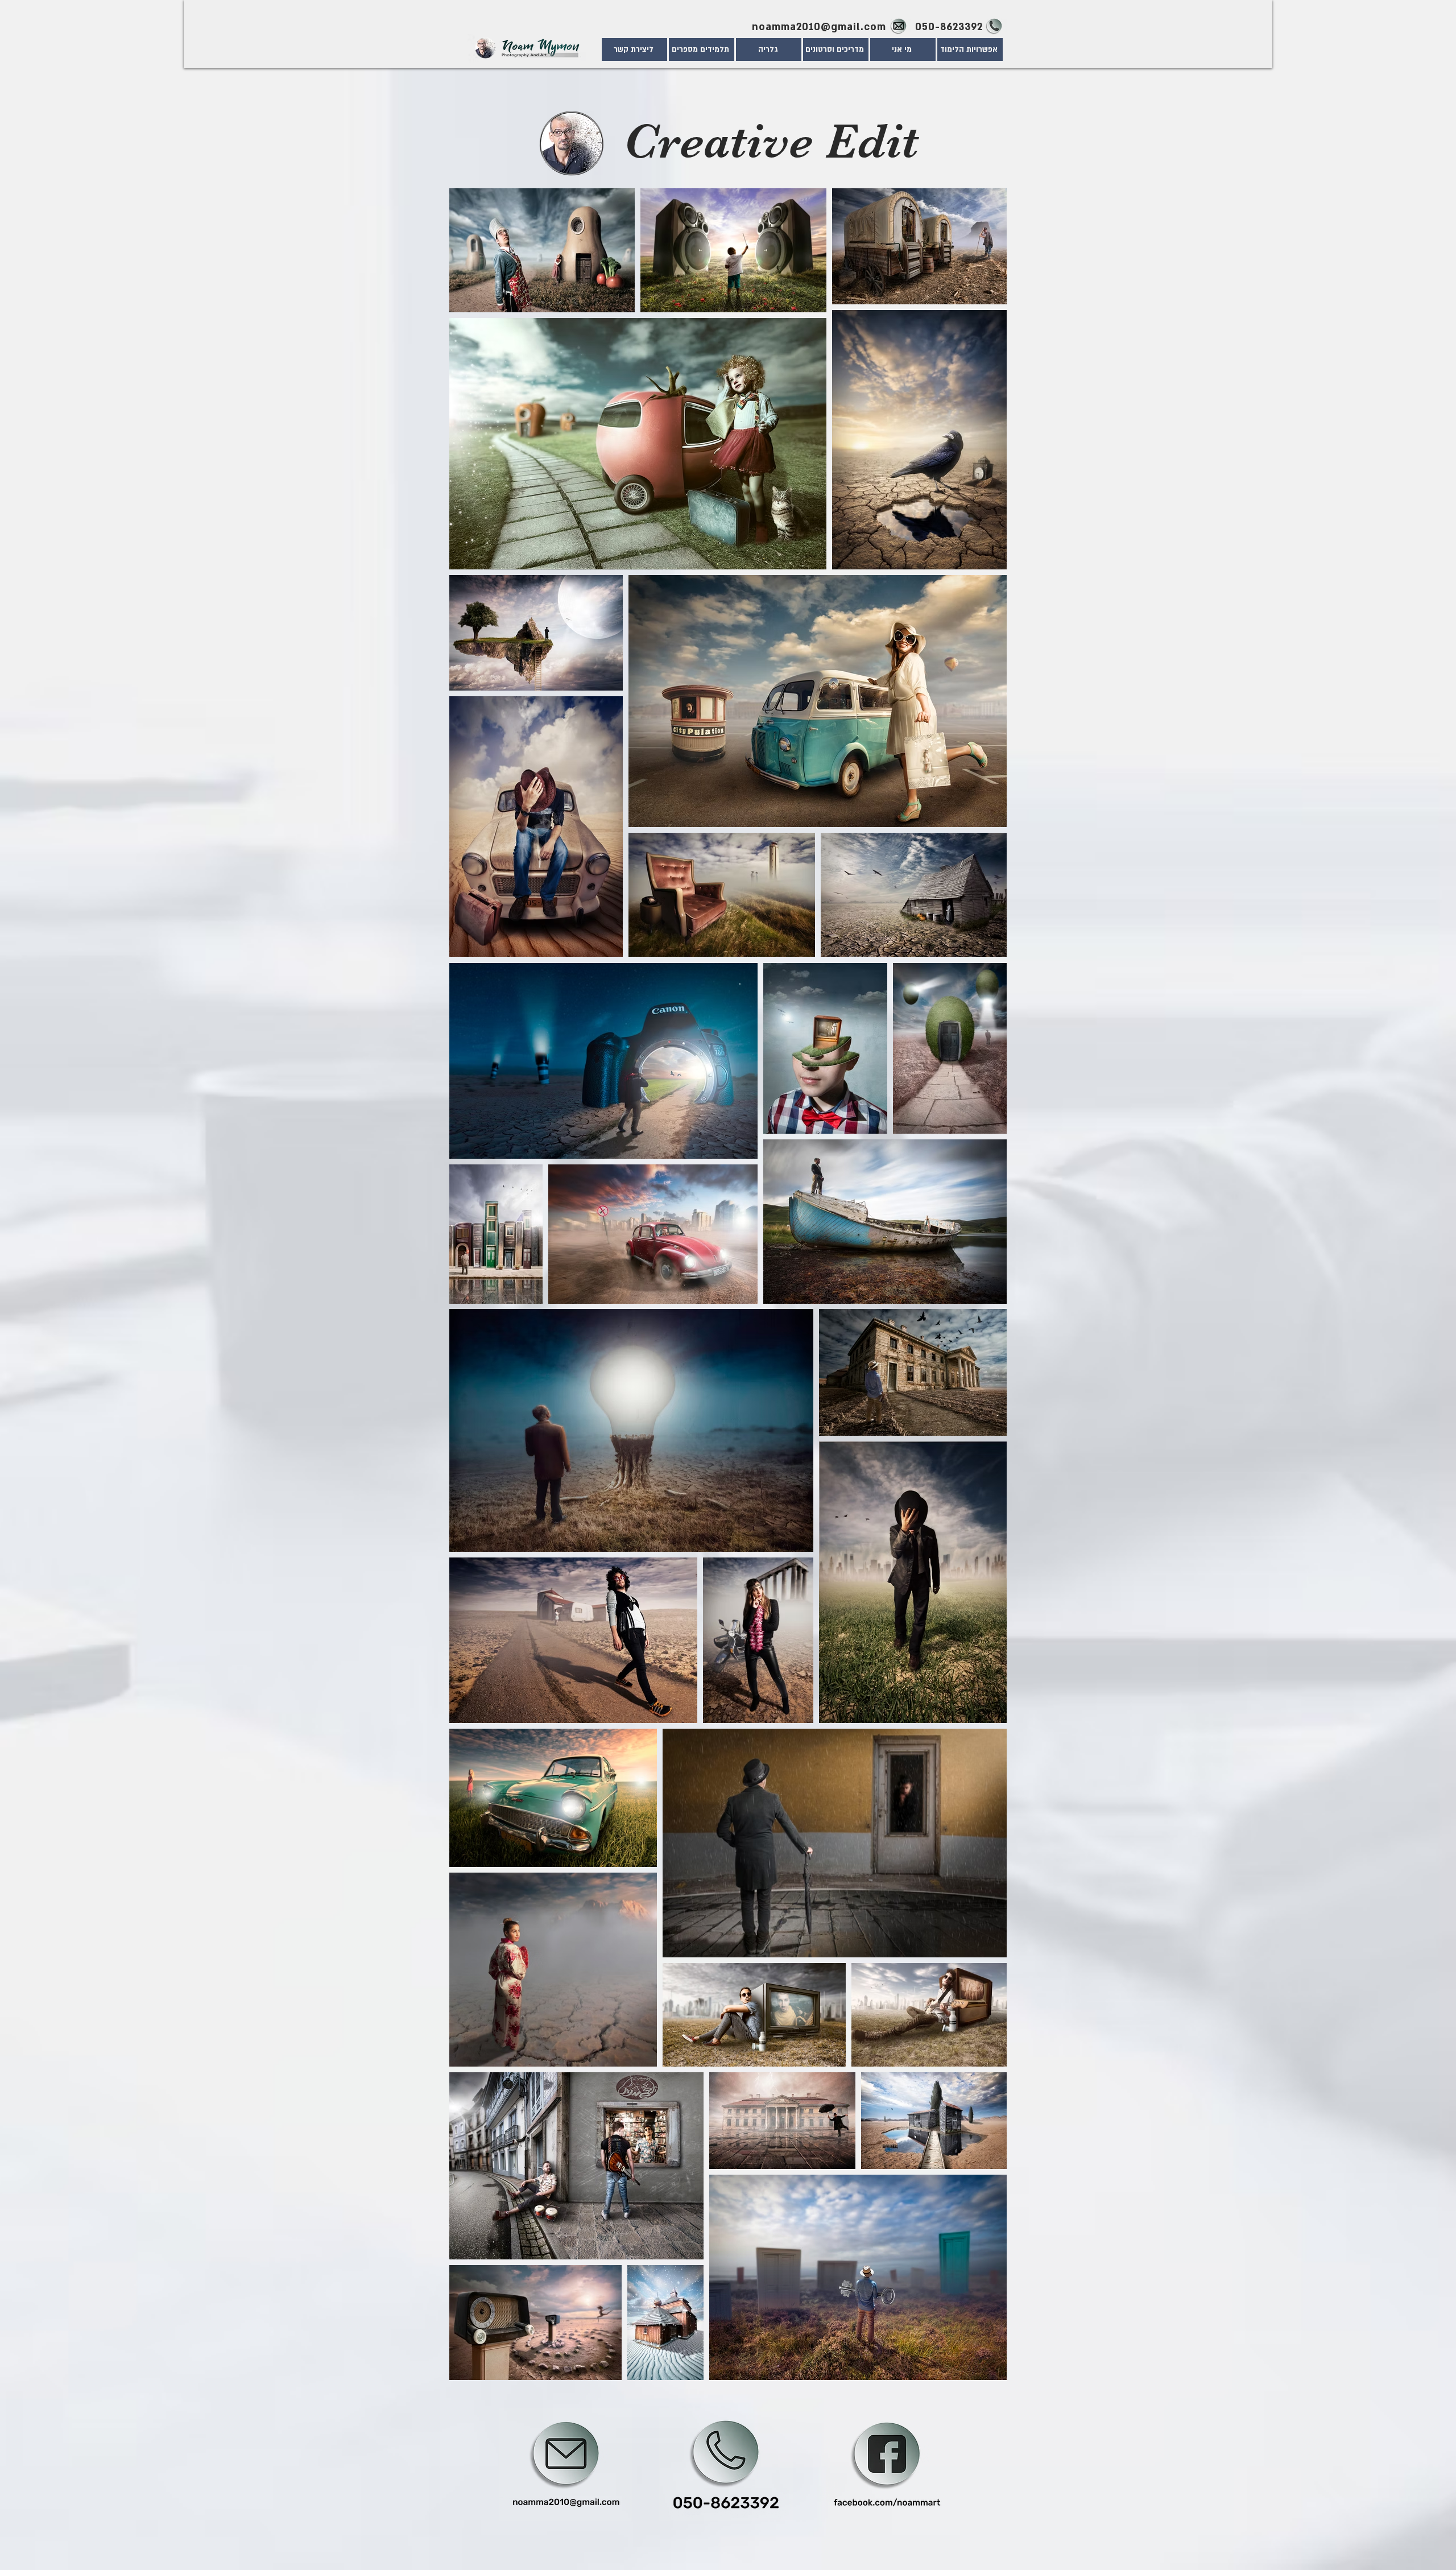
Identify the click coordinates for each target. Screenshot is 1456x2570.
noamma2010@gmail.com (819, 27)
